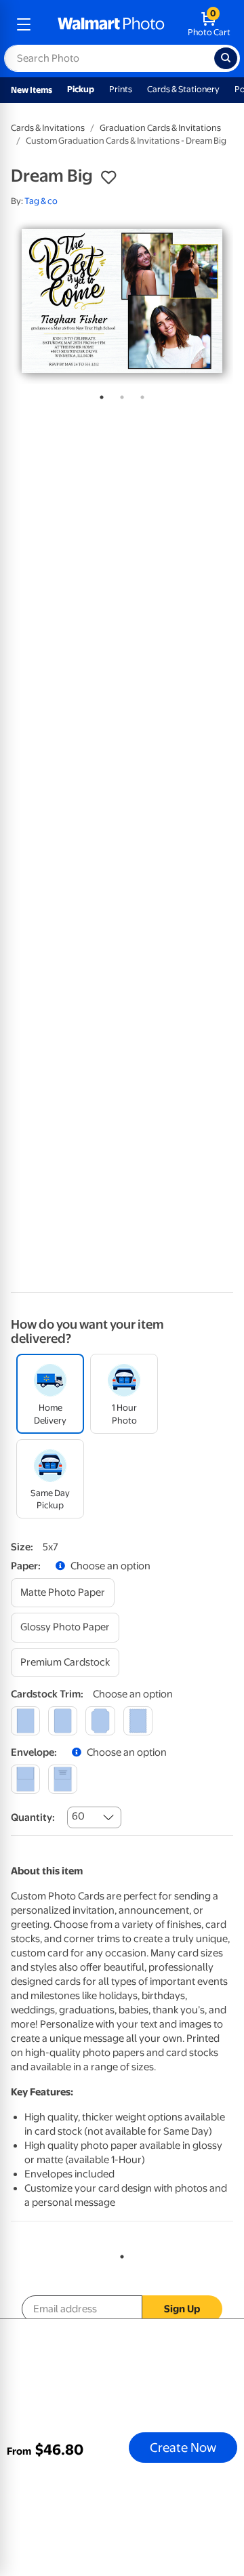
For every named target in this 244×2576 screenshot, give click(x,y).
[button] (108, 178)
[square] (25, 1721)
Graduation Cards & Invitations (160, 128)
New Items (32, 90)
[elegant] (100, 1721)
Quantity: (33, 1817)
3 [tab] (140, 395)
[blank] (25, 1779)
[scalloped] (138, 1721)
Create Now (183, 2447)
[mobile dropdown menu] (24, 24)
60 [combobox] (78, 1816)
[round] (63, 1721)
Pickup (81, 89)
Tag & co (41, 201)
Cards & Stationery (183, 89)
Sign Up (182, 2309)
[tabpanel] (122, 301)
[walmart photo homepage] (111, 24)
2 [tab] (119, 395)
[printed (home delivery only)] (63, 1779)
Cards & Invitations (48, 128)
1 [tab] (99, 395)
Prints (121, 89)
